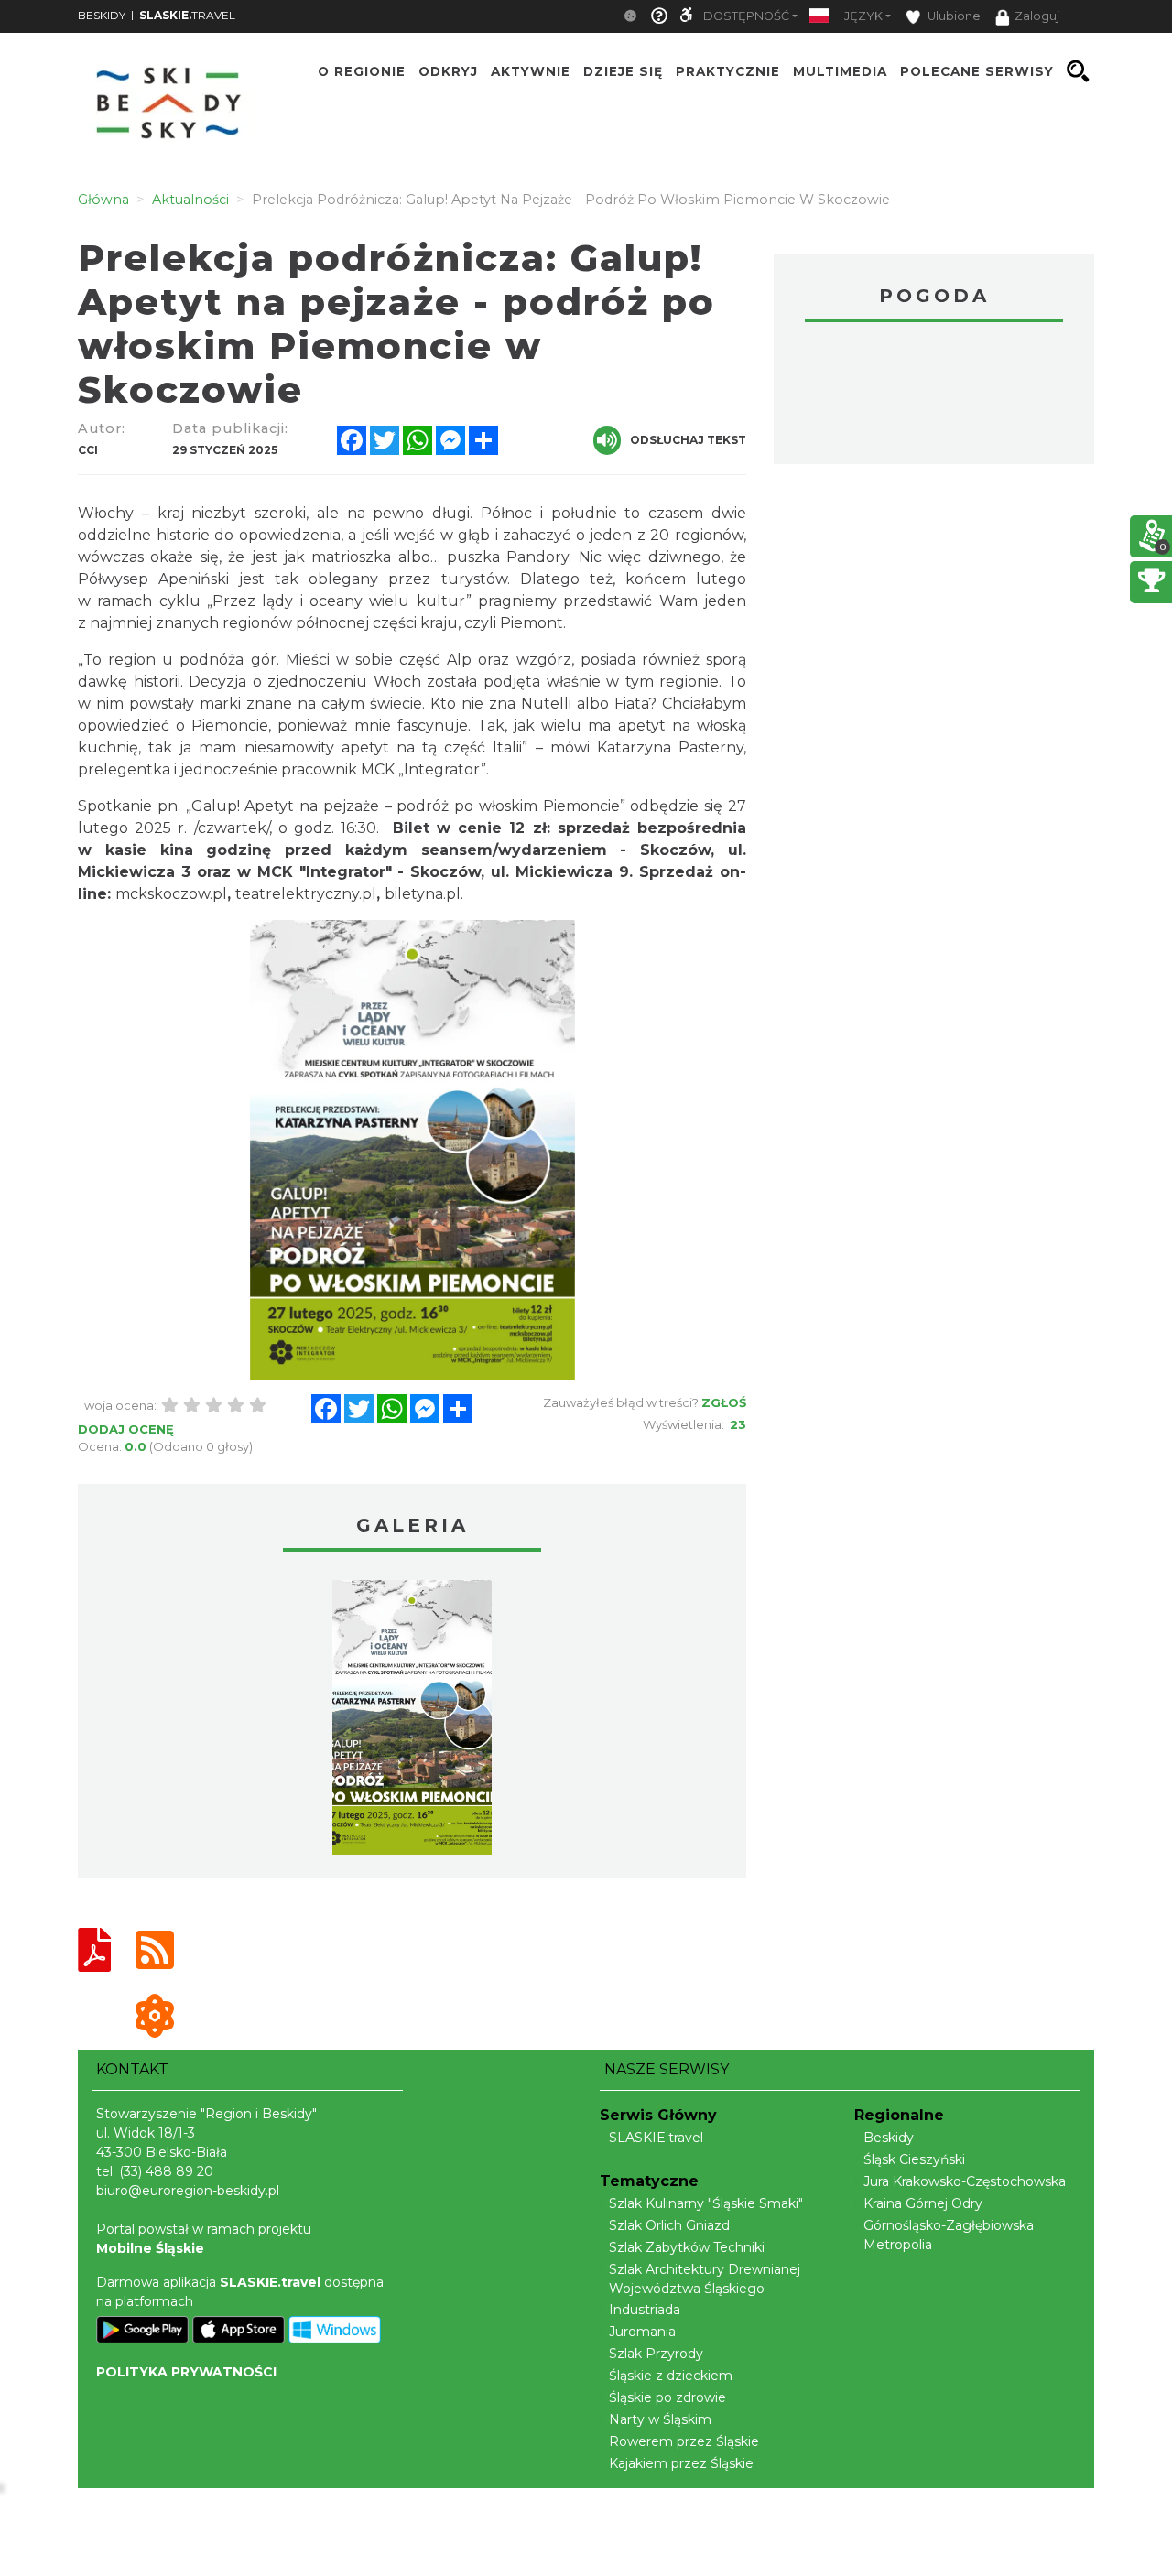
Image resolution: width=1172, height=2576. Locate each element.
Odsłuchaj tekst (688, 440)
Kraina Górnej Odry (923, 2203)
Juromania (642, 2332)
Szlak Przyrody (656, 2354)
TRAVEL (187, 15)
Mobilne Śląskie (150, 2248)
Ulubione (953, 16)
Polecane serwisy (977, 71)
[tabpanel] (412, 1722)
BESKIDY (102, 15)
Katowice (934, 395)
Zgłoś (724, 1402)
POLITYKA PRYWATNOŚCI (186, 2372)
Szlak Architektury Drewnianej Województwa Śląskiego (705, 2279)
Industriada (645, 2310)
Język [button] (863, 16)
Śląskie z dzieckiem (671, 2376)
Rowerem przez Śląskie (684, 2441)
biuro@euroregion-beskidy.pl (188, 2191)
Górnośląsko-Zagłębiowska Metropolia (949, 2235)
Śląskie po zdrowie (667, 2397)
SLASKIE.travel (656, 2138)
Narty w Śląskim (660, 2419)
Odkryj (448, 71)
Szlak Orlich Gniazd (669, 2225)
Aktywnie (531, 71)
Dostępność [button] (746, 16)
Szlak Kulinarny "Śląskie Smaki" (706, 2203)
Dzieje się (623, 71)
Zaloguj (1037, 16)
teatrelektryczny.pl (306, 894)
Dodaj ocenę (126, 1429)
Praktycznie (728, 71)
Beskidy (889, 2138)
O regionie (362, 71)
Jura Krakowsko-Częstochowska (965, 2181)
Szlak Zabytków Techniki (687, 2247)
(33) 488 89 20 (166, 2171)
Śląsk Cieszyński (914, 2159)
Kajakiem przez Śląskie (681, 2463)
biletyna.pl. (424, 894)
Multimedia (840, 71)
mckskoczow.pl (171, 894)
